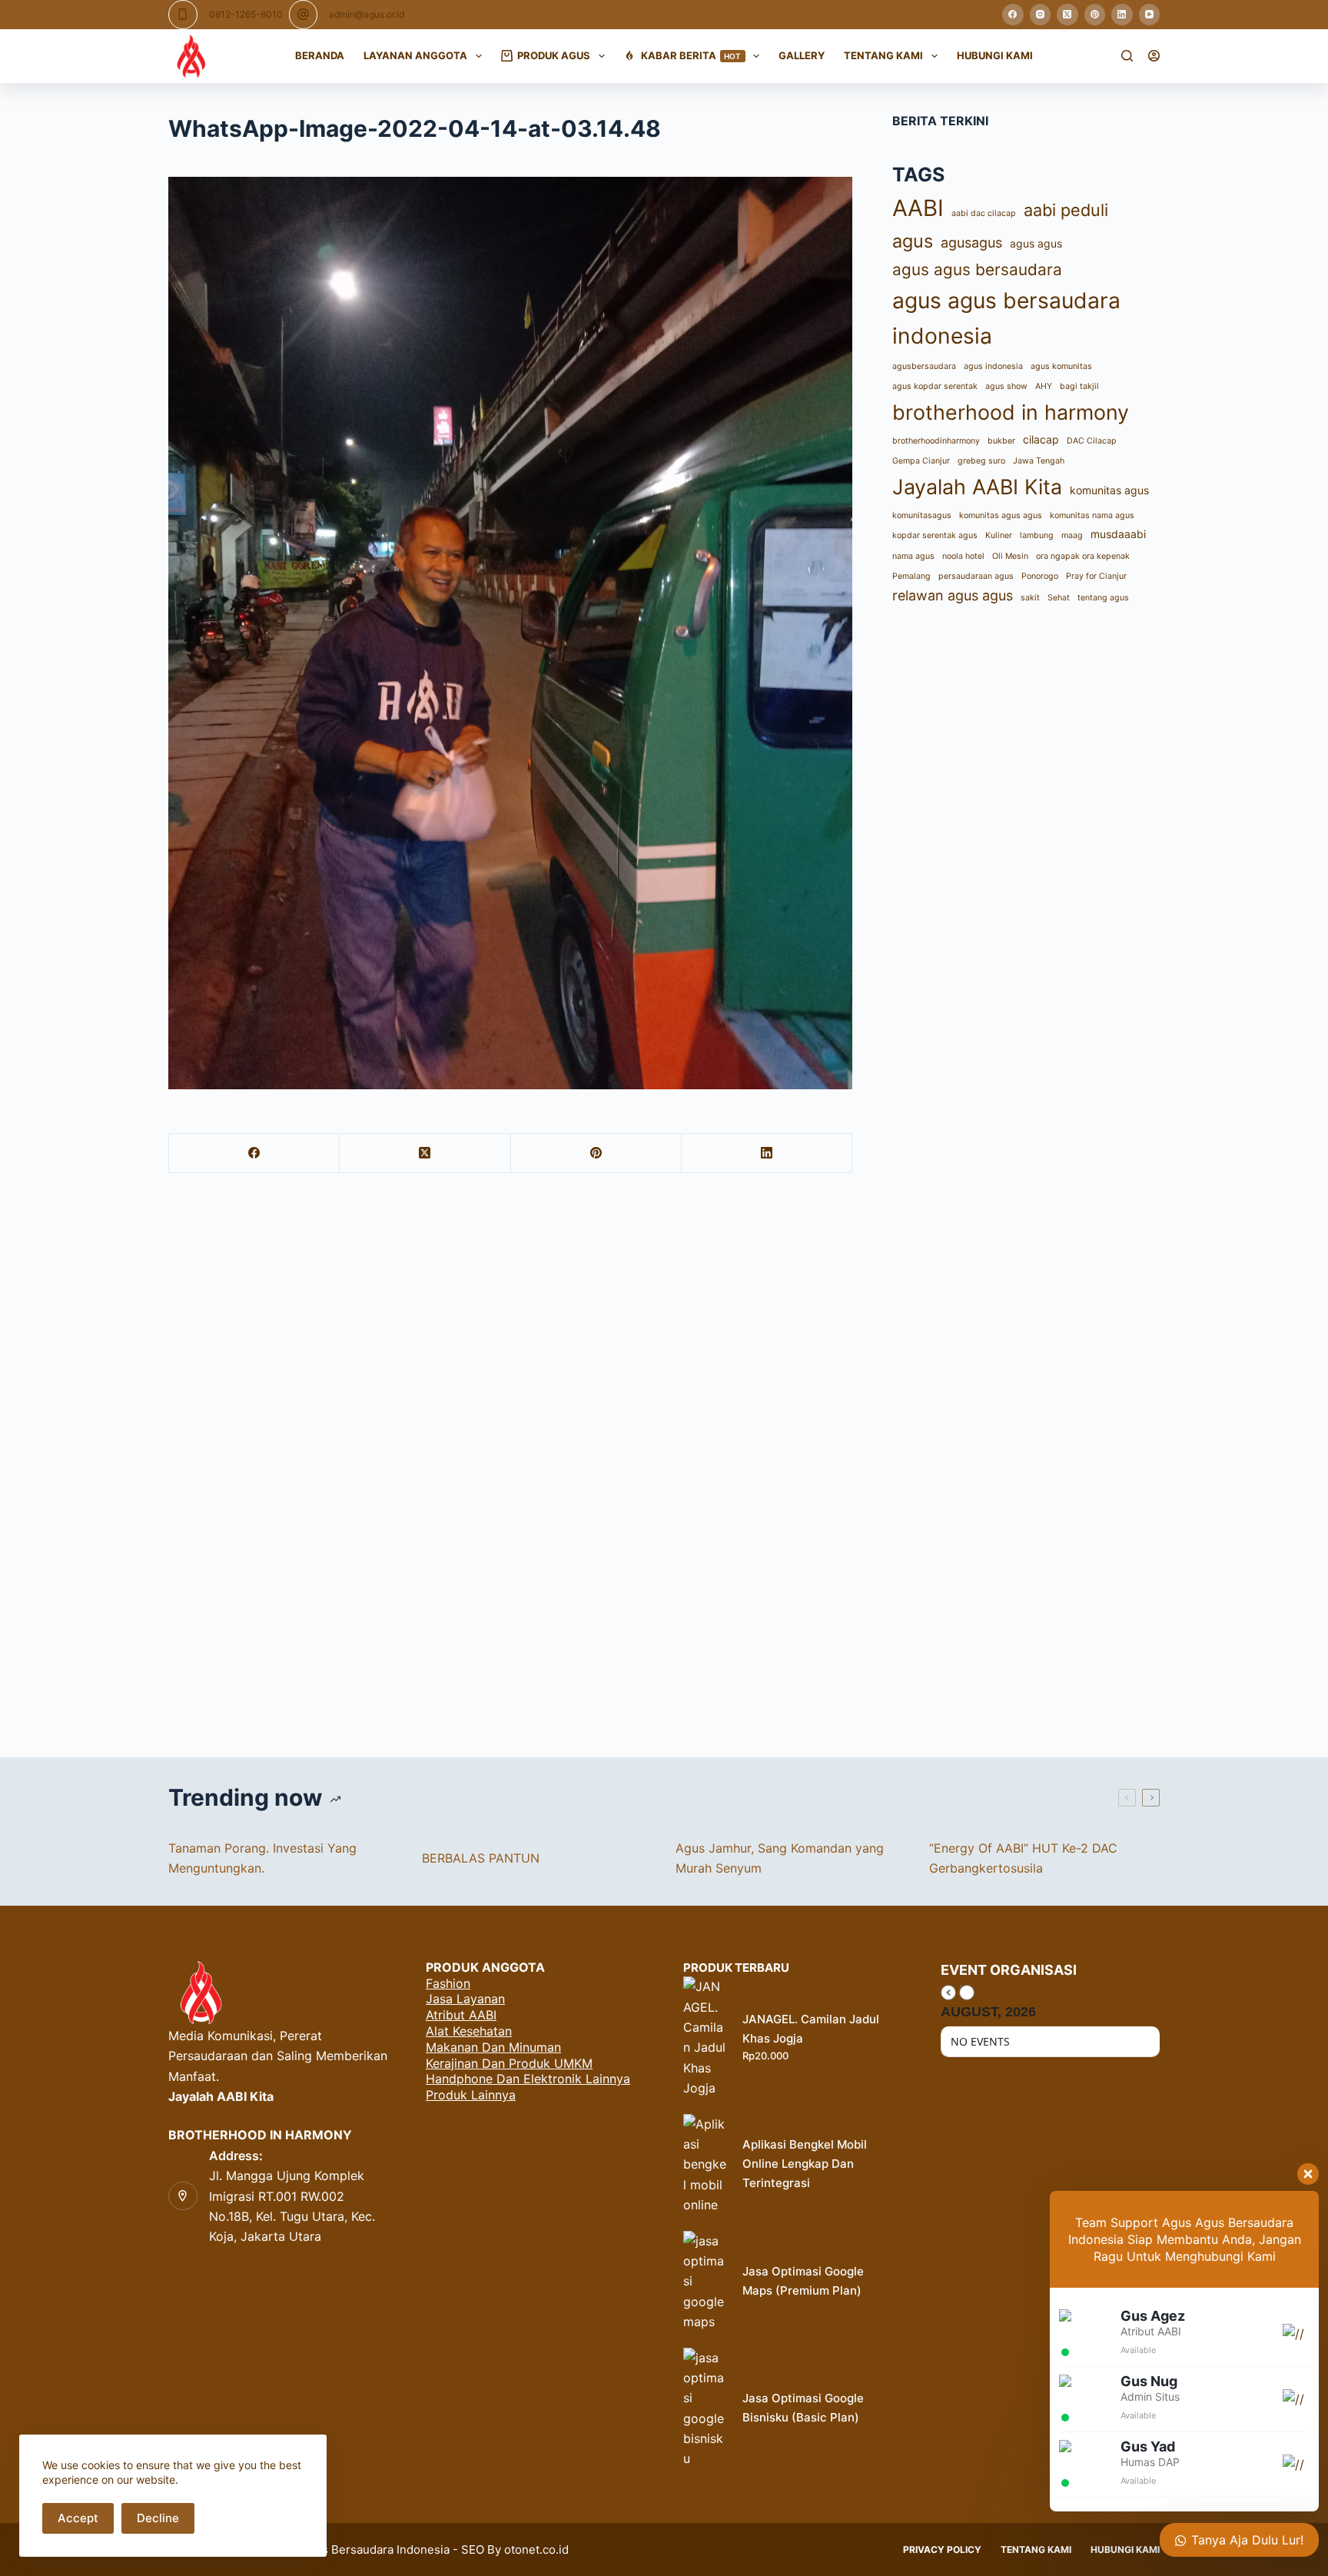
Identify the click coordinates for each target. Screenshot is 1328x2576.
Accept (78, 2518)
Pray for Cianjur (1096, 576)
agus (913, 241)
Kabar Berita (691, 55)
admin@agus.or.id (367, 14)
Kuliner (999, 535)
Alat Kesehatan (469, 2031)
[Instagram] (1041, 15)
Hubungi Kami (995, 55)
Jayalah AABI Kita (977, 487)
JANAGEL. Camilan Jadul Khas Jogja (811, 2029)
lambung (1037, 535)
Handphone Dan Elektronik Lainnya (528, 2079)
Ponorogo (1040, 576)
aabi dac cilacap (984, 213)
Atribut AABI (461, 2015)
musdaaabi (1118, 534)
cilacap (1041, 439)
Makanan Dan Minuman (493, 2047)
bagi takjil (1079, 386)
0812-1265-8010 (246, 14)
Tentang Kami (883, 55)
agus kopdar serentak (935, 386)
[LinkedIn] (1122, 15)
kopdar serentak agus (935, 535)
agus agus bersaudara (977, 269)
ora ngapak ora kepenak (1083, 556)
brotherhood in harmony (1011, 412)
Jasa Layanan (465, 1999)
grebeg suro (981, 461)
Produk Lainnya (471, 2095)
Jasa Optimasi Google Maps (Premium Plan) (803, 2281)
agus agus (1036, 243)
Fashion (448, 1983)
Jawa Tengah (1039, 461)
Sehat (1059, 598)
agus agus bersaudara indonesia (1006, 319)
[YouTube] (1150, 15)
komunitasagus (922, 515)
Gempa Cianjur (921, 461)
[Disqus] (664, 1462)
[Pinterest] (1095, 15)
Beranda (320, 55)
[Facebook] (1013, 15)
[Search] (1127, 56)
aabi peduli (1066, 210)
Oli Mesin (1010, 556)
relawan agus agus (953, 595)
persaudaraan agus (976, 576)
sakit (1030, 598)
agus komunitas (1061, 366)
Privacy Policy (942, 2549)
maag (1072, 535)
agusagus (971, 243)
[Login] (1154, 56)
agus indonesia (993, 366)
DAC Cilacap (1092, 441)
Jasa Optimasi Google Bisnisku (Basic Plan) (803, 2408)
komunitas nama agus (1092, 515)
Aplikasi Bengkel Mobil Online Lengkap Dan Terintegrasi (805, 2164)
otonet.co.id (536, 2549)
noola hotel (963, 556)
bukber (1001, 441)
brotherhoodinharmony (936, 441)
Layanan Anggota (415, 55)
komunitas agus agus (1001, 515)
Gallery (802, 55)
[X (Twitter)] (1067, 15)
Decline (158, 2518)
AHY (1044, 386)
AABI (918, 208)
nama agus (913, 556)
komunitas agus (1109, 490)
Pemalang (911, 576)
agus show (1006, 386)
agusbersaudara (924, 366)
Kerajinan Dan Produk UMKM (509, 2063)
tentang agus (1103, 598)
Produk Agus (554, 55)
